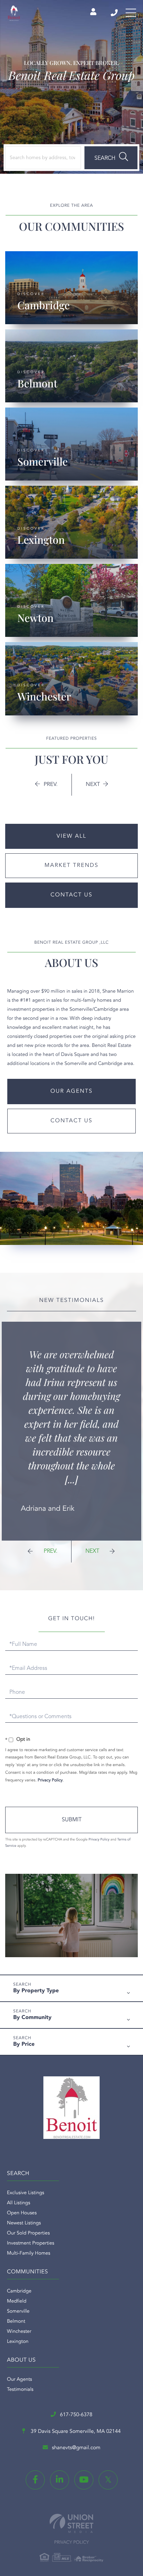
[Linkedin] (60, 2480)
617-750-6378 (115, 13)
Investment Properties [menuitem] (31, 2243)
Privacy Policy (50, 1780)
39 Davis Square (75, 2432)
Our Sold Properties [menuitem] (28, 2233)
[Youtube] (84, 2480)
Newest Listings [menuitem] (24, 2223)
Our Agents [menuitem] (19, 2380)
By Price (24, 2044)
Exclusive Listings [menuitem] (26, 2193)
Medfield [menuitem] (17, 2302)
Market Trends (71, 865)
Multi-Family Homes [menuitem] (29, 2254)
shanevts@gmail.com (76, 2448)
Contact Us (72, 895)
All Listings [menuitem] (19, 2203)
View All (71, 836)
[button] (111, 158)
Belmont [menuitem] (16, 2322)
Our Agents (71, 1091)
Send (71, 1820)
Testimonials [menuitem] (20, 2390)
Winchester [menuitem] (19, 2332)
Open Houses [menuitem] (22, 2213)
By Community (32, 2018)
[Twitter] (108, 2480)
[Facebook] (35, 2480)
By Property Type (36, 1991)
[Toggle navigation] (131, 13)
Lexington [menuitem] (18, 2342)
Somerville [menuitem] (18, 2312)
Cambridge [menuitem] (19, 2291)
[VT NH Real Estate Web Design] (71, 2523)
